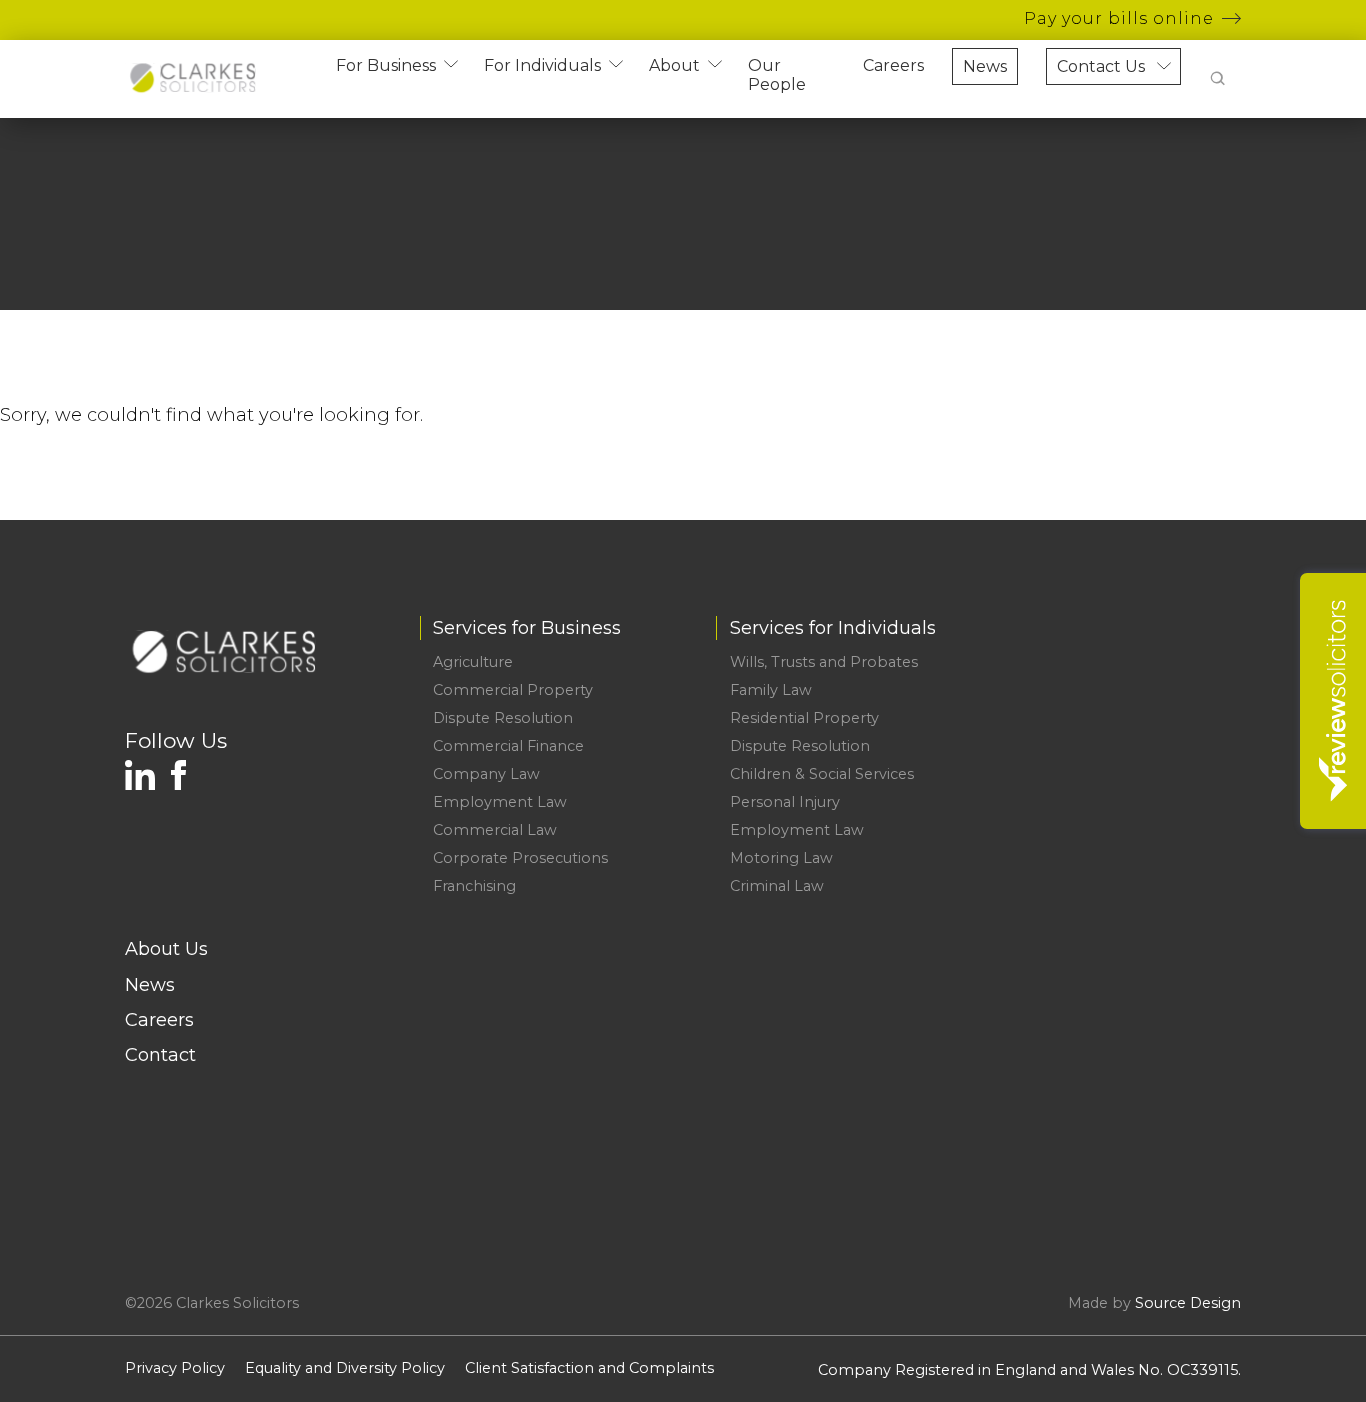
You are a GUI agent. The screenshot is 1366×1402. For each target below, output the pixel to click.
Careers (893, 65)
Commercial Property (513, 690)
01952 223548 (1185, 690)
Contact (160, 1054)
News (985, 66)
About (674, 65)
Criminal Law (777, 886)
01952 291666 (1154, 662)
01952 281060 (1171, 718)
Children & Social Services (822, 774)
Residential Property (804, 718)
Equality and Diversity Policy (345, 1368)
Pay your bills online (1119, 18)
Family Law (771, 690)
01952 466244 (1153, 746)
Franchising (474, 886)
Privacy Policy (175, 1368)
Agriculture (473, 662)
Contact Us (1101, 66)
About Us (166, 948)
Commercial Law (495, 830)
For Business (386, 65)
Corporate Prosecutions (520, 858)
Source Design (1188, 1303)
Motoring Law (781, 858)
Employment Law (500, 802)
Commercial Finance (508, 746)
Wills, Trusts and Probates (824, 662)
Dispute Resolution (503, 718)
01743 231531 (1189, 774)
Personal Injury (785, 802)
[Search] (1218, 79)
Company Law (486, 774)
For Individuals (542, 65)
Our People (777, 75)
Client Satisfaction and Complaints (589, 1368)
